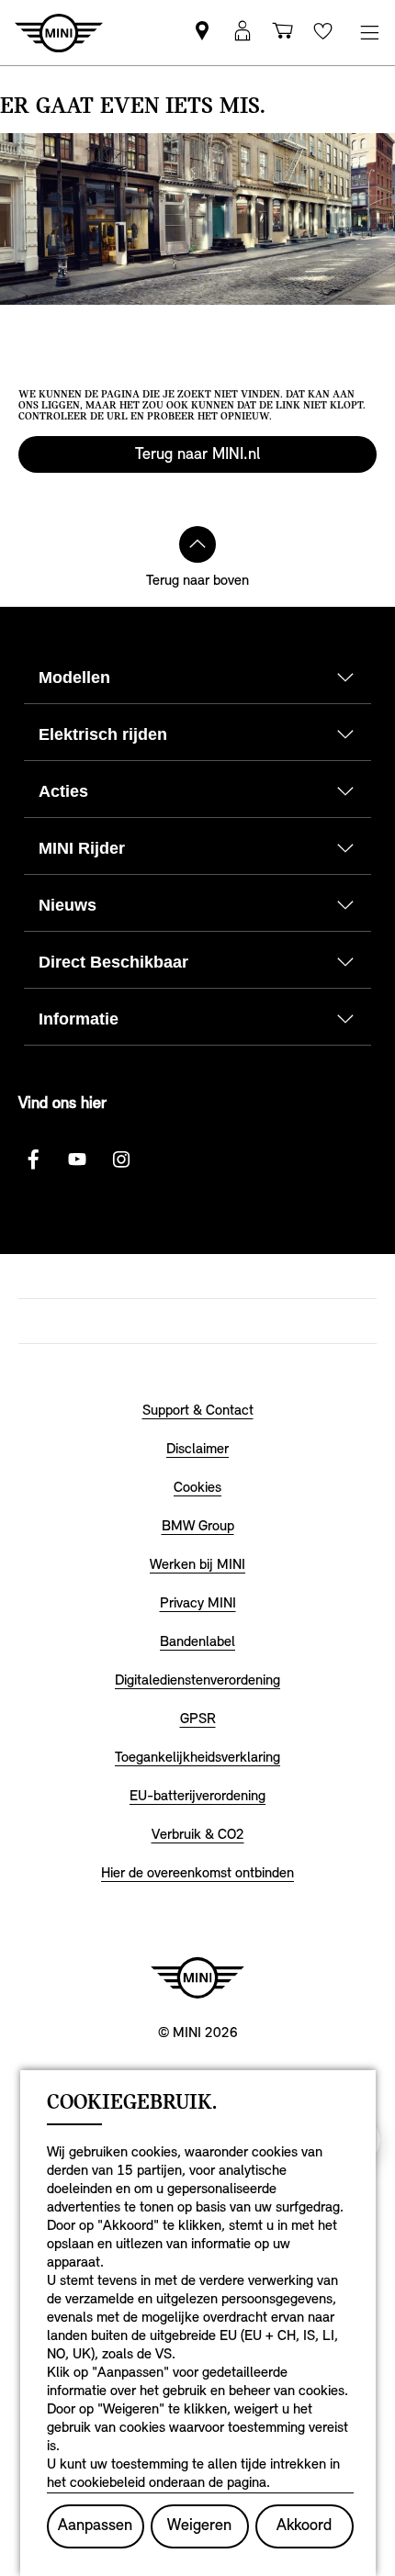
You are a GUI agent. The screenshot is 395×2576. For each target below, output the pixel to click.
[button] (243, 33)
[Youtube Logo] (77, 1159)
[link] (202, 33)
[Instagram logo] (121, 1159)
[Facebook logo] (33, 1159)
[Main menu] (369, 33)
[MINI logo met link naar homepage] (197, 1977)
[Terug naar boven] (197, 544)
